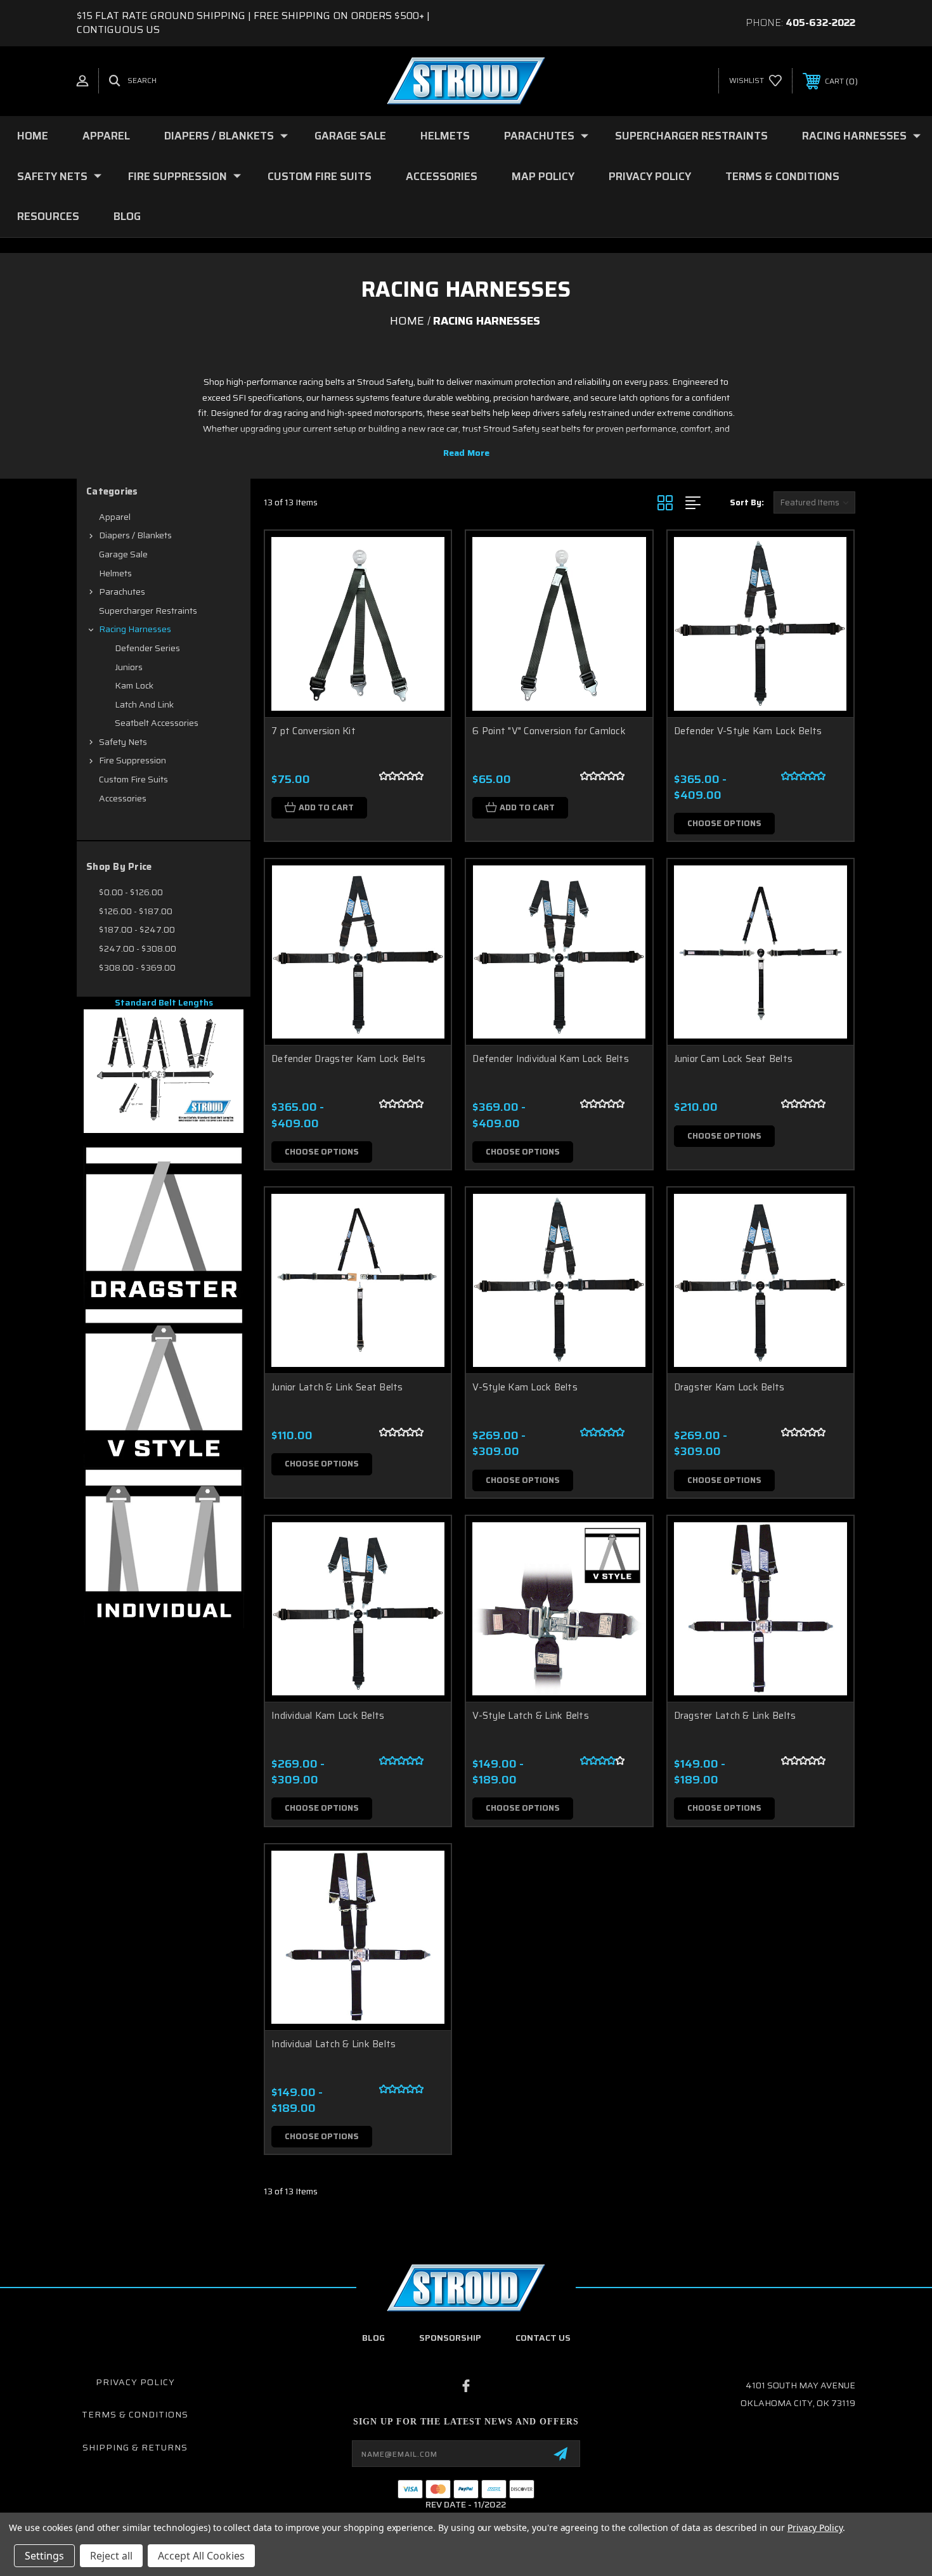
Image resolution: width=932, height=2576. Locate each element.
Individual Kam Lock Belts (328, 1716)
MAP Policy (543, 176)
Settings (44, 2556)
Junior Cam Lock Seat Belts (734, 1059)
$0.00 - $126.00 (131, 892)
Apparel (106, 136)
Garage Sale (350, 136)
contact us (543, 2338)
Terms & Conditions (782, 176)
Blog (127, 216)
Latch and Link (144, 704)
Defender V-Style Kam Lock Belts (748, 731)
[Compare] (425, 621)
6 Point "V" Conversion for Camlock (549, 731)
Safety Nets (52, 176)
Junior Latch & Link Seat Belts (337, 1387)
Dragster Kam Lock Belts (729, 1387)
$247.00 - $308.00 (138, 948)
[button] (164, 1071)
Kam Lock (134, 685)
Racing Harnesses (854, 136)
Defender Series (147, 648)
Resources (48, 216)
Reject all (111, 2556)
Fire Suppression (178, 176)
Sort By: (747, 502)
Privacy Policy (650, 176)
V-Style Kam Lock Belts (525, 1387)
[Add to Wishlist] (425, 589)
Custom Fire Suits (320, 176)
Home (33, 136)
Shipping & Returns (135, 2447)
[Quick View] (425, 556)
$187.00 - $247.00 (137, 929)
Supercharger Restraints (691, 136)
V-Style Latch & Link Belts (531, 1716)
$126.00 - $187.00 (136, 911)
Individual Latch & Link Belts (333, 2044)
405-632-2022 (820, 23)
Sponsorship (450, 2338)
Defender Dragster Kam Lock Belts (348, 1059)
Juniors (129, 667)
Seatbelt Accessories (157, 723)
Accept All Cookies (201, 2556)
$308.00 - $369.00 (137, 968)
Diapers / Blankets (219, 136)
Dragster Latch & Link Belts (735, 1716)
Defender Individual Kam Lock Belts (551, 1059)
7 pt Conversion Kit (314, 731)
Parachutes (539, 136)
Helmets (445, 136)
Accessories (442, 176)
